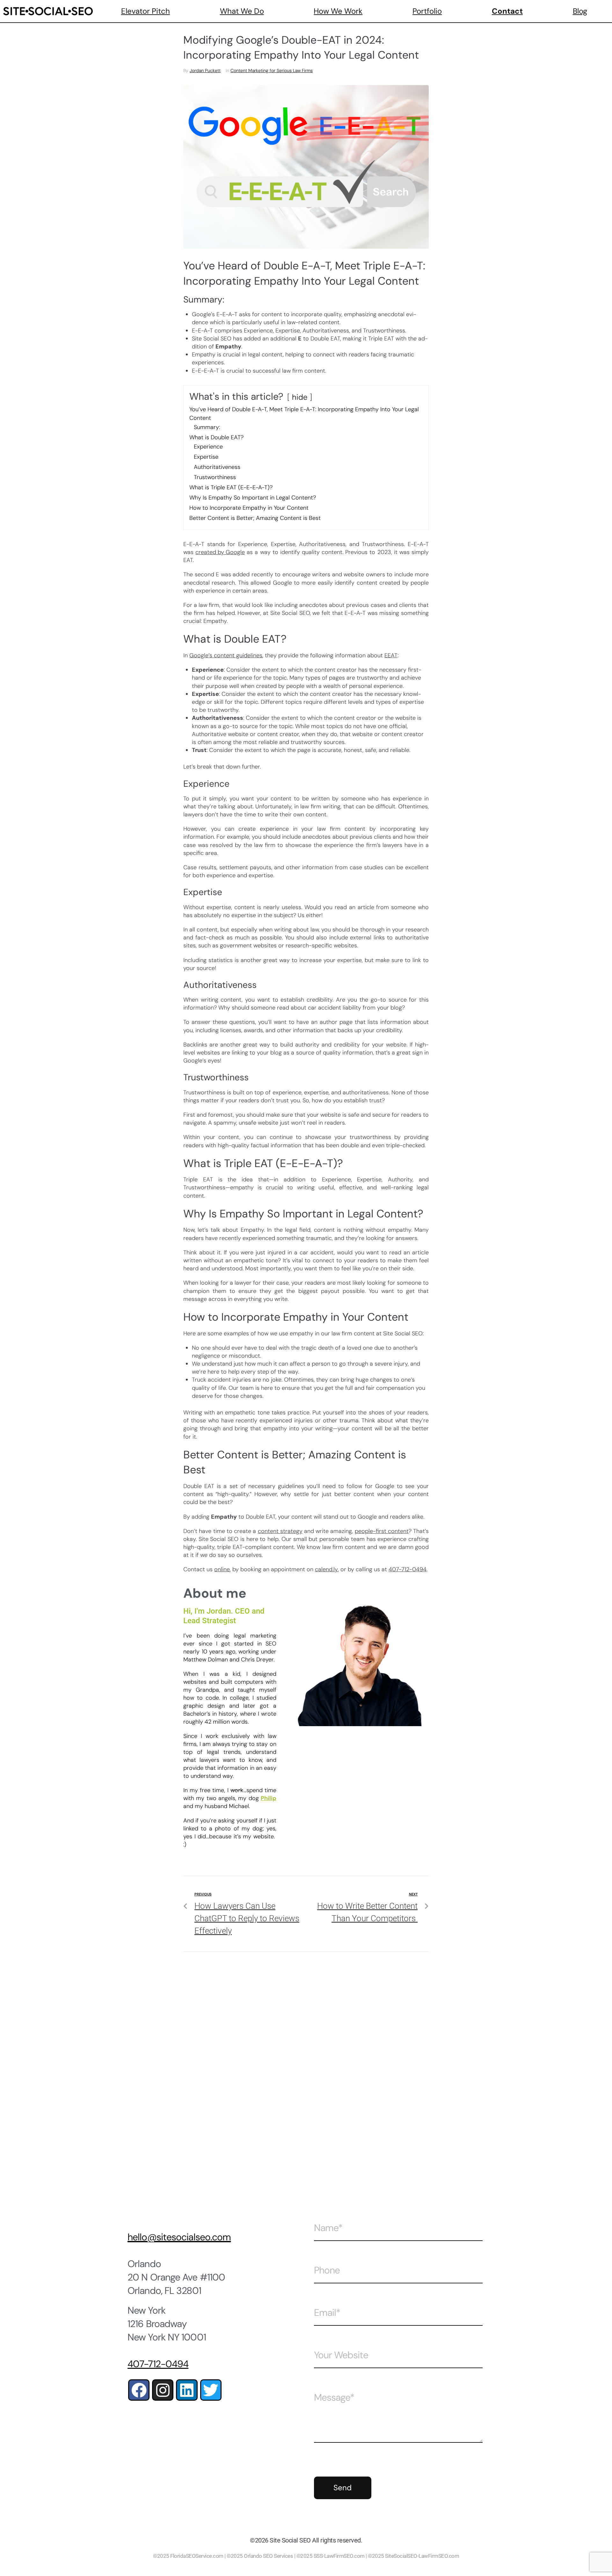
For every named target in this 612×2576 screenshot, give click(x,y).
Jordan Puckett (205, 70)
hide (300, 397)
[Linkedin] (187, 2390)
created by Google (220, 552)
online (222, 1569)
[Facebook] (139, 2390)
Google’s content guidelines (226, 655)
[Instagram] (163, 2390)
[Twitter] (211, 2390)
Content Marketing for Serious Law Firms (272, 70)
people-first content (382, 1531)
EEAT (391, 655)
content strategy (280, 1531)
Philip (269, 1798)
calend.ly (326, 1569)
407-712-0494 (408, 1569)
